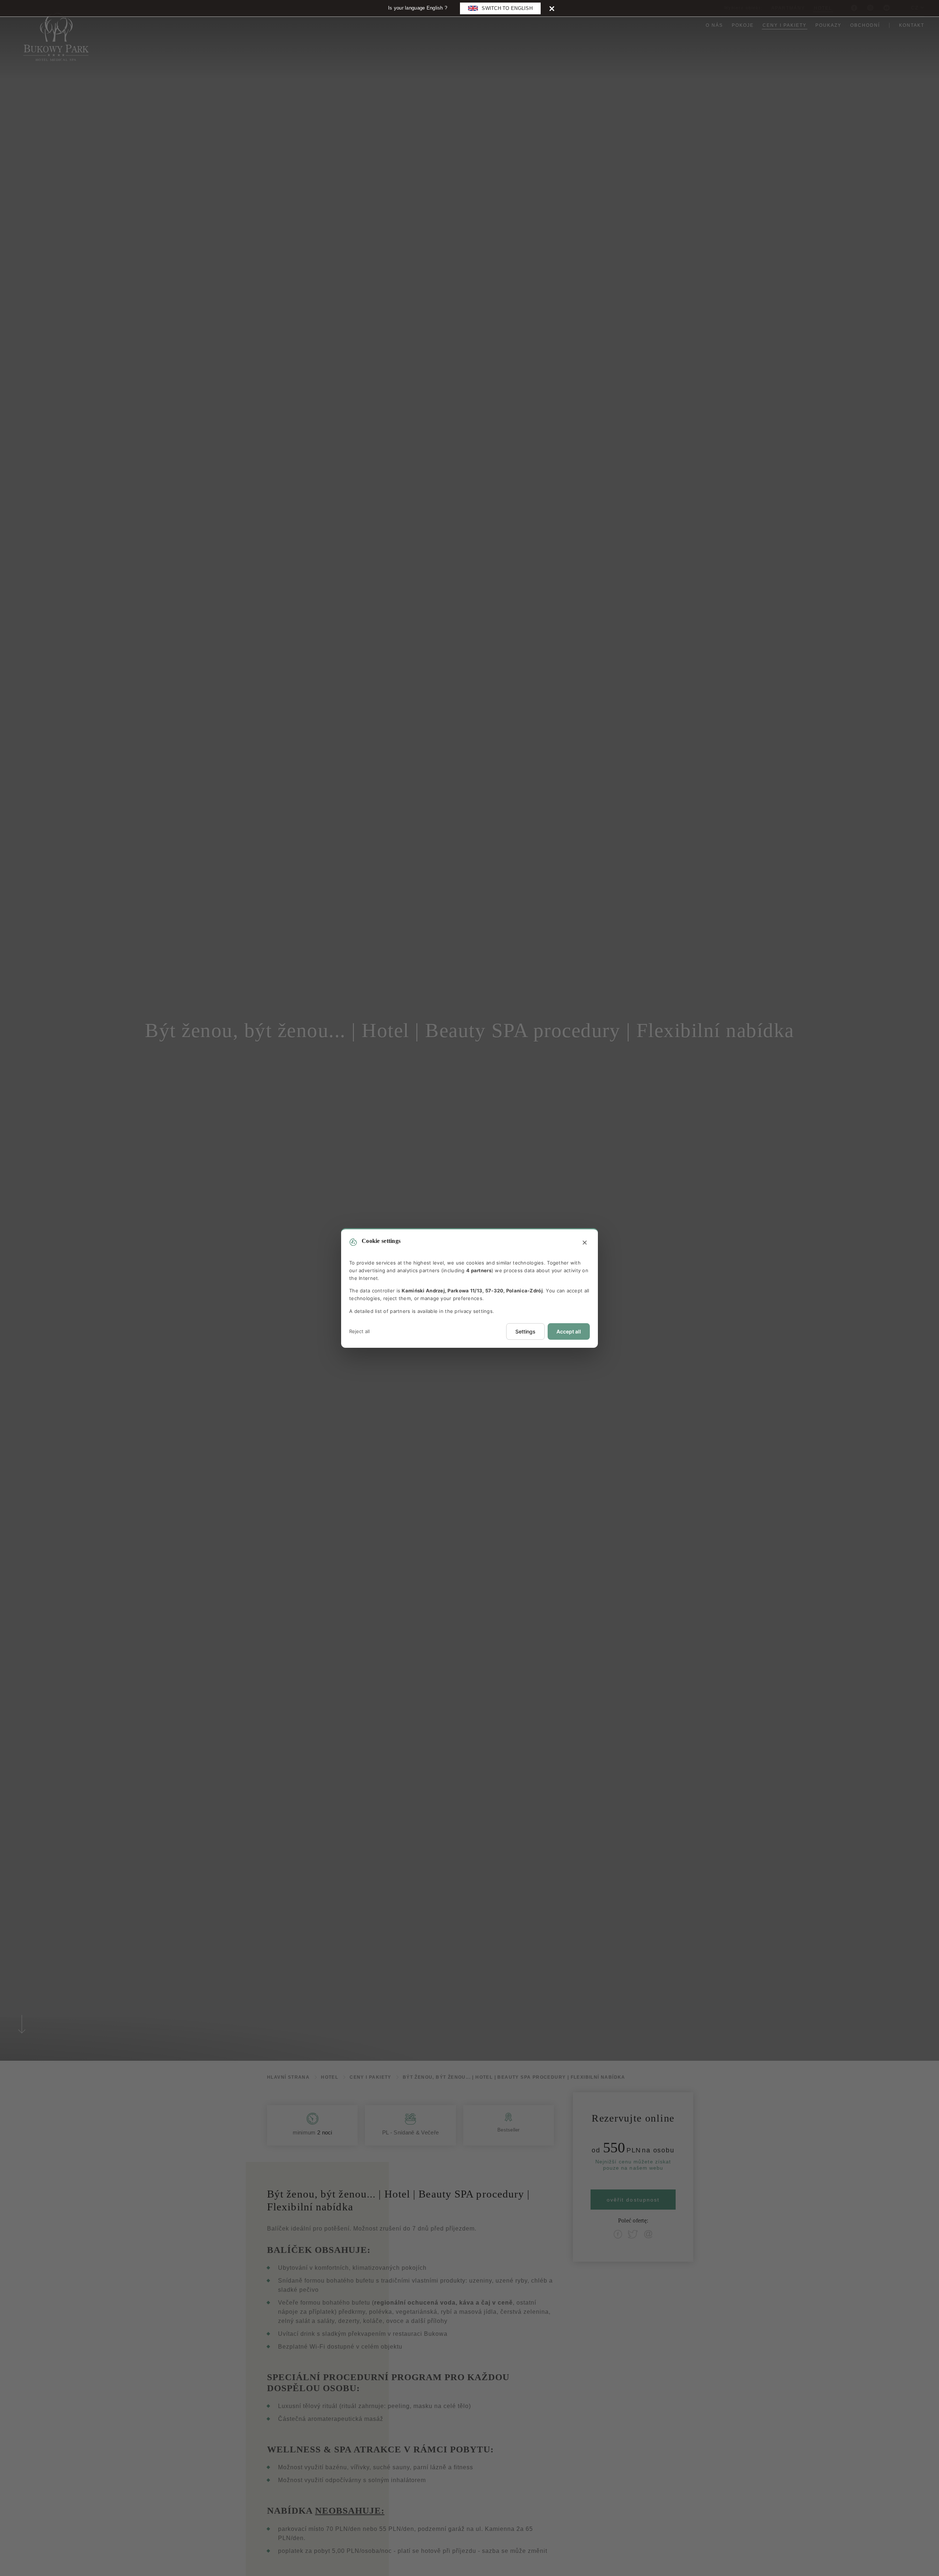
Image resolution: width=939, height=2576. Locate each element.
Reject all (359, 1331)
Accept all (569, 1331)
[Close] (552, 8)
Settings (525, 1331)
